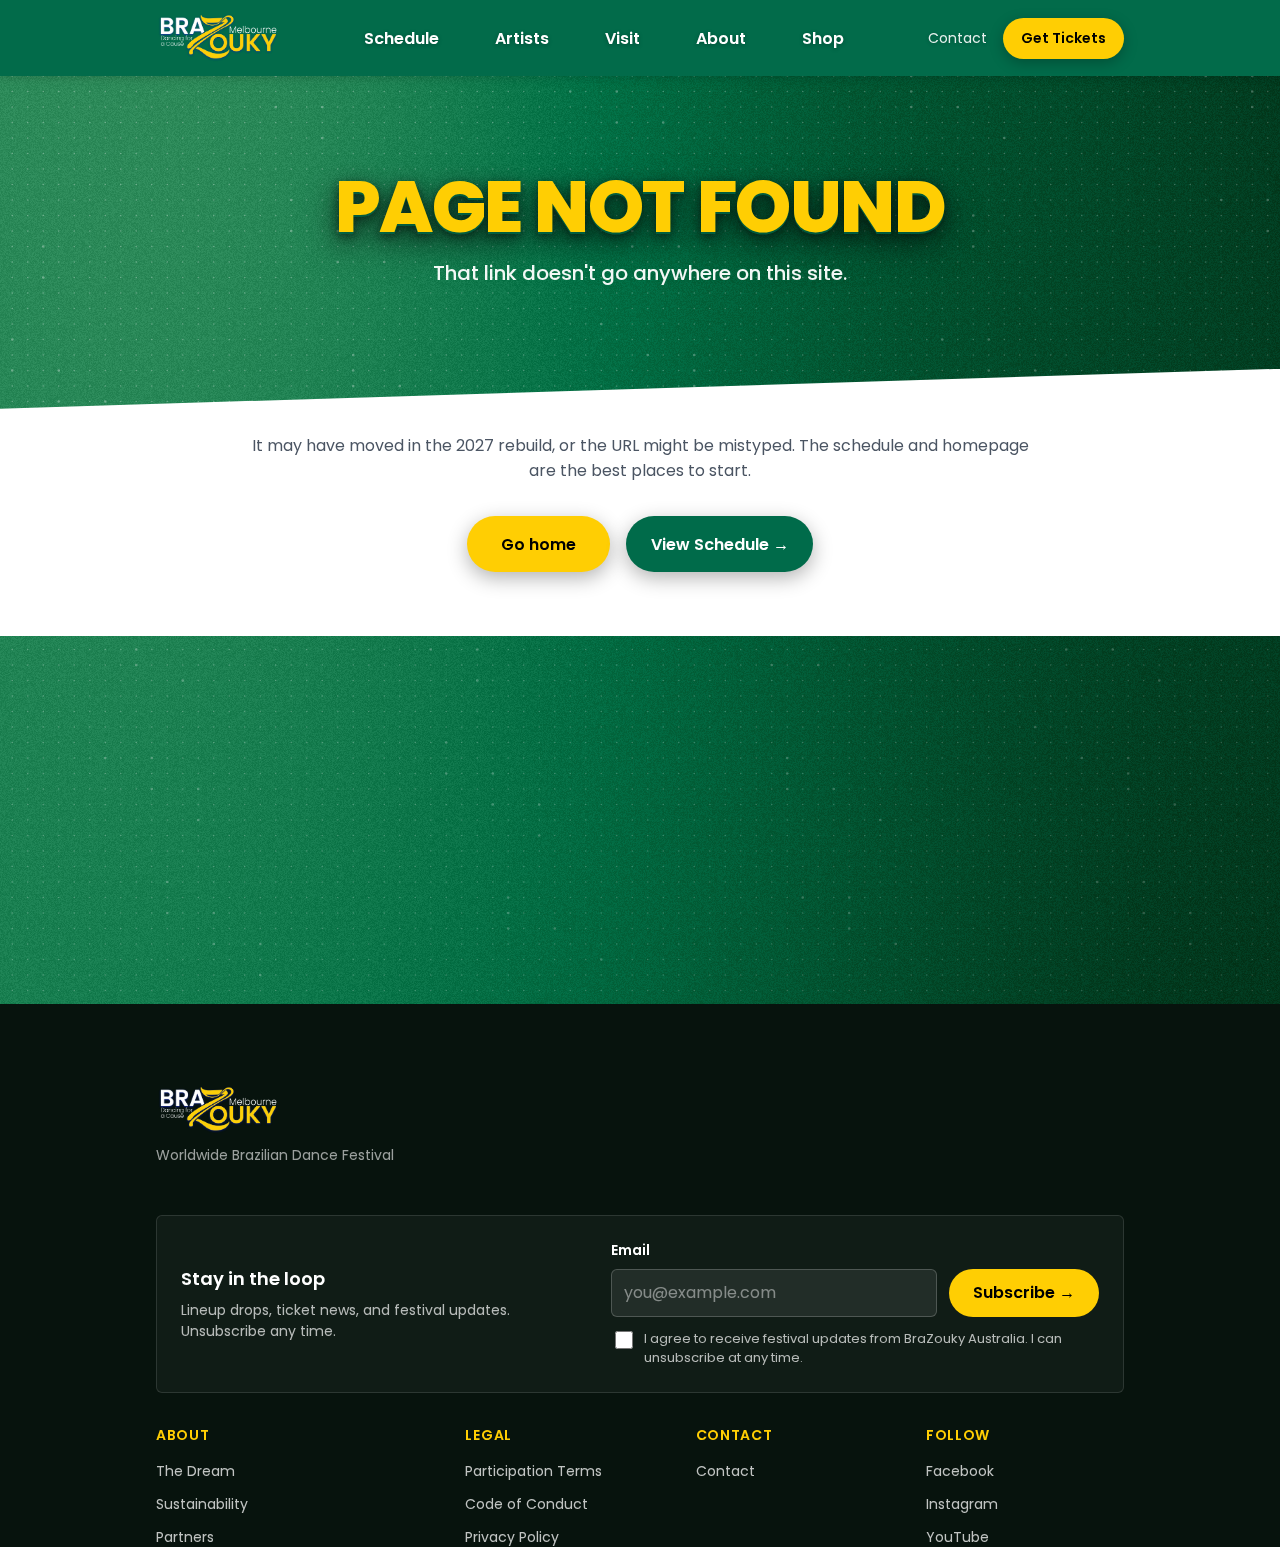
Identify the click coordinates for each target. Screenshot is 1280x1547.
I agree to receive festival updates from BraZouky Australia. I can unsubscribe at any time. (853, 1348)
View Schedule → (720, 544)
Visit (622, 38)
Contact (957, 38)
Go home (538, 544)
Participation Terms (533, 1471)
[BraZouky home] (218, 38)
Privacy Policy (512, 1537)
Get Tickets (1072, 43)
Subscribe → (1024, 1292)
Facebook (960, 1471)
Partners (185, 1537)
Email (630, 1250)
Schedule (401, 38)
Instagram (962, 1504)
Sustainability (202, 1504)
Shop (823, 38)
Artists (522, 38)
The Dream (195, 1471)
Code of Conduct (526, 1504)
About (721, 38)
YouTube (957, 1537)
